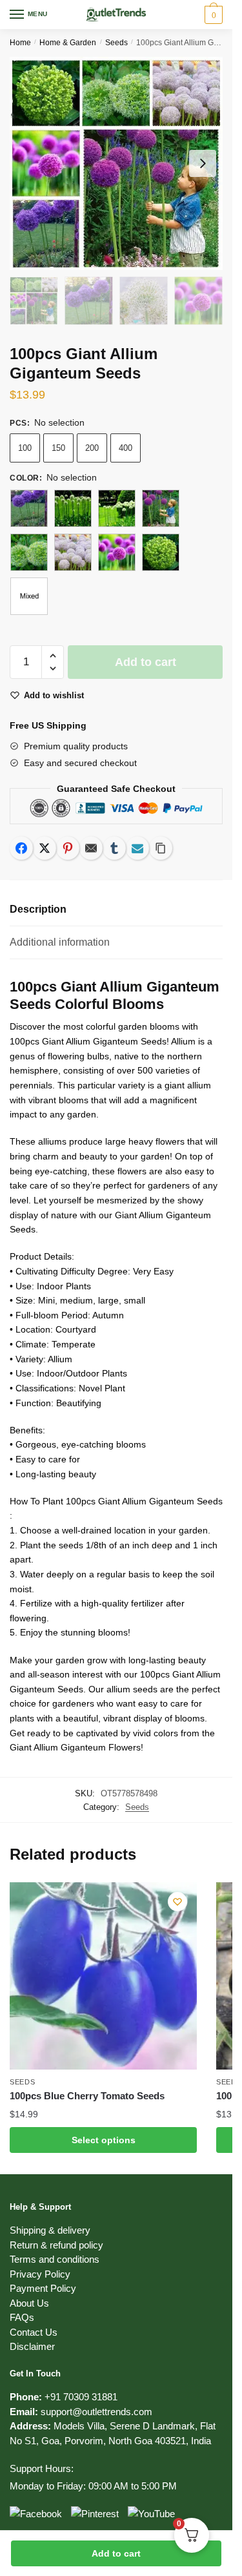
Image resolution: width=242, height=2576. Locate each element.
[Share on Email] (91, 848)
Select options (104, 2140)
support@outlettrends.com (96, 2412)
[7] (117, 552)
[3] (117, 508)
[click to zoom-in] (116, 163)
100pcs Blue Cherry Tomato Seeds (87, 2096)
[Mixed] (29, 596)
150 (58, 448)
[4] (161, 508)
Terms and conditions (55, 2259)
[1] (29, 508)
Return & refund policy (56, 2245)
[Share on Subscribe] (137, 848)
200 (92, 448)
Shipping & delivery (50, 2230)
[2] (73, 508)
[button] (53, 656)
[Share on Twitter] (45, 848)
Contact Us (34, 2332)
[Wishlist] (177, 1902)
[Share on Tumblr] (114, 848)
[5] (29, 552)
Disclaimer (32, 2346)
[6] (73, 552)
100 (25, 448)
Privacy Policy (40, 2274)
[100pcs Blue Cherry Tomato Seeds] (103, 1976)
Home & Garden (68, 43)
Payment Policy (43, 2288)
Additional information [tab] (60, 942)
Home (20, 43)
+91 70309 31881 (81, 2397)
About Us (29, 2303)
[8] (161, 552)
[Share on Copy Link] (161, 848)
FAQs (22, 2317)
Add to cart (116, 2553)
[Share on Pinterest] (68, 848)
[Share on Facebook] (21, 848)
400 (126, 448)
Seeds (116, 43)
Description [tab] (38, 909)
